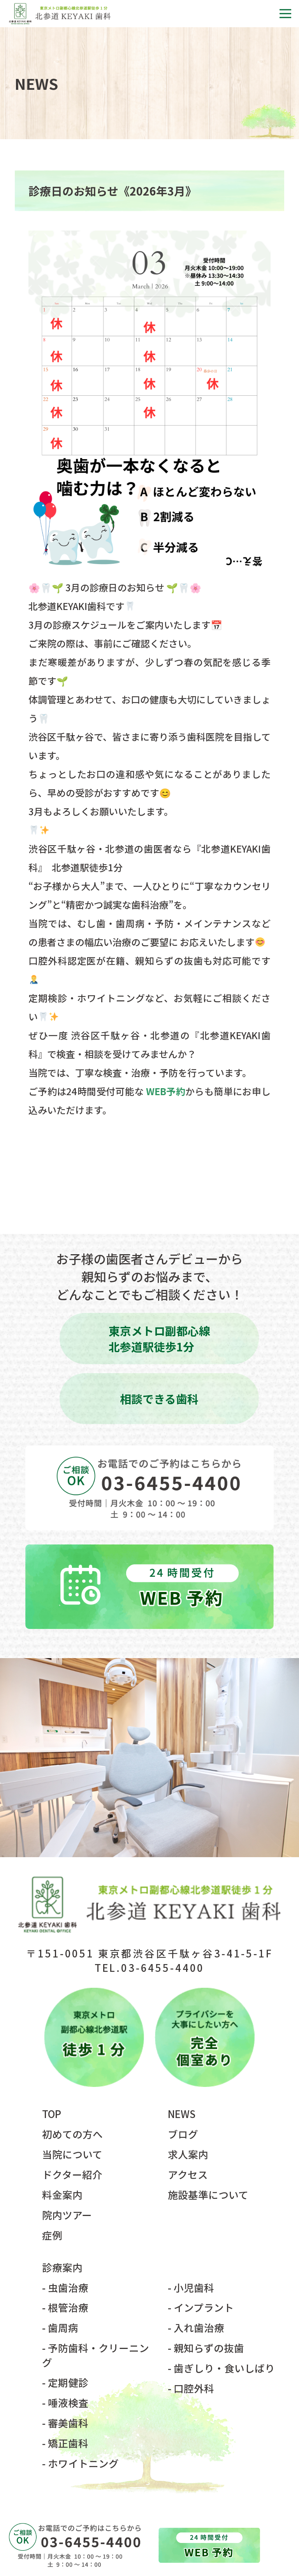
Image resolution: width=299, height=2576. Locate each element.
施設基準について (208, 2194)
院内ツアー (67, 2215)
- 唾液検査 (65, 2402)
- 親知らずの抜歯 (206, 2348)
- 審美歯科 (65, 2423)
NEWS (182, 2114)
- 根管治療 (65, 2307)
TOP (52, 2114)
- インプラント (201, 2307)
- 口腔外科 (191, 2388)
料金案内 (62, 2194)
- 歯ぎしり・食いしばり (221, 2368)
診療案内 (62, 2267)
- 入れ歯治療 (196, 2327)
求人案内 (188, 2154)
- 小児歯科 (191, 2287)
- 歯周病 (60, 2327)
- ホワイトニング (80, 2463)
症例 (52, 2235)
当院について (72, 2154)
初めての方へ (72, 2134)
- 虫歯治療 (65, 2287)
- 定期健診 (65, 2382)
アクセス (188, 2174)
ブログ (183, 2134)
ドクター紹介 (72, 2174)
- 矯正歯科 (65, 2443)
